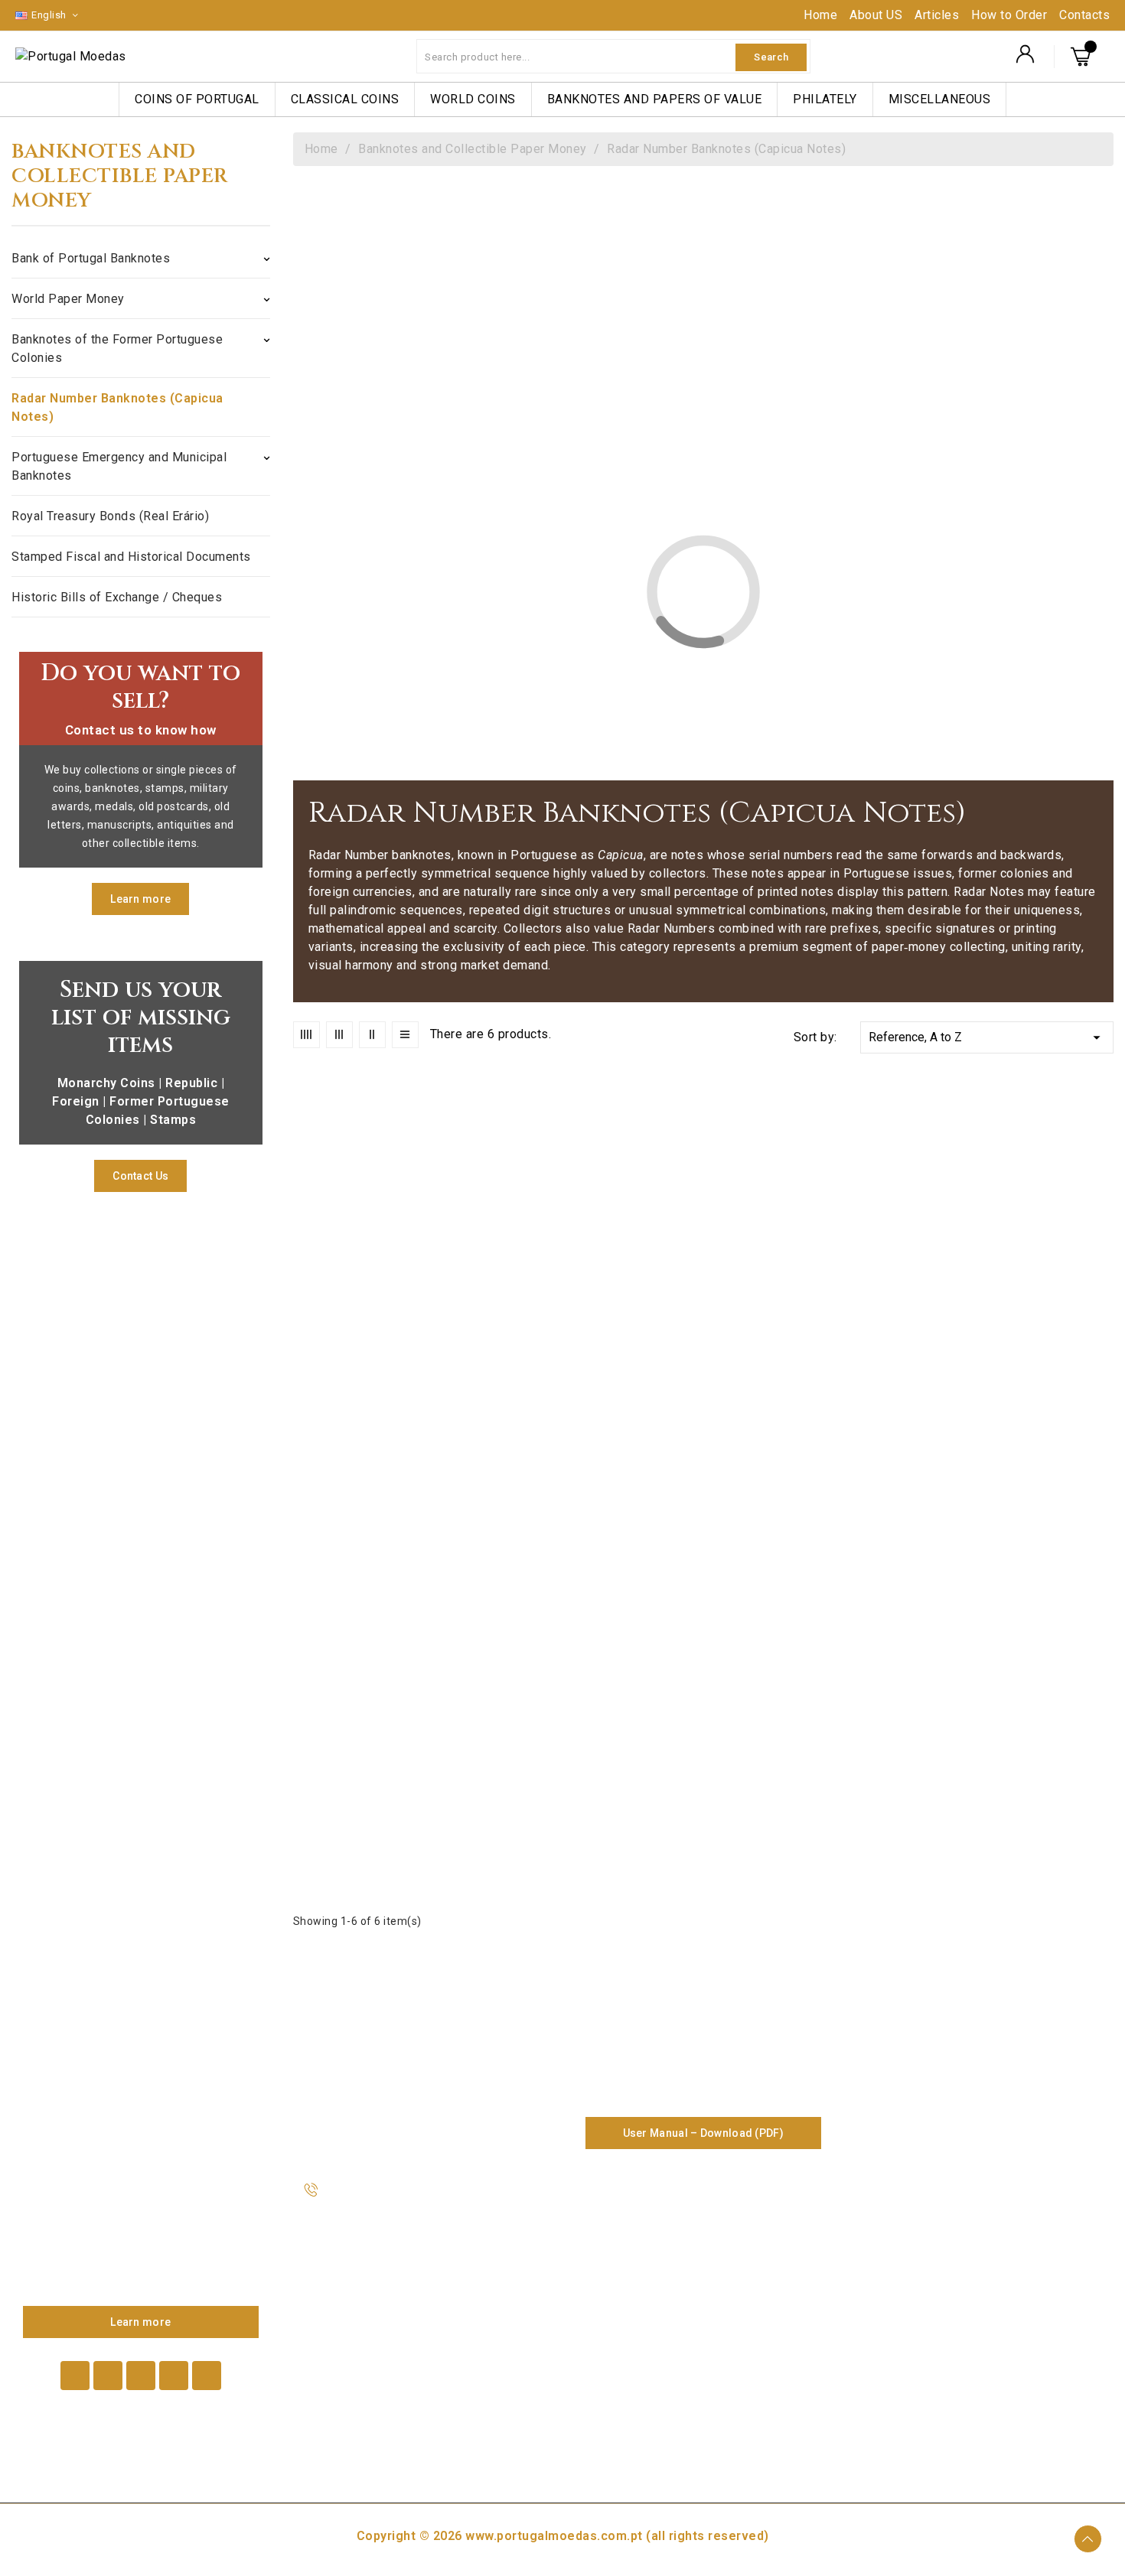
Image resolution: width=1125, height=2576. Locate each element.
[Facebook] (75, 2376)
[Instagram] (207, 2376)
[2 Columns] (372, 1035)
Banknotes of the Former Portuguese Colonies (117, 348)
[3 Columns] (339, 1035)
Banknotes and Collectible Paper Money (120, 177)
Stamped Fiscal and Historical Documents (131, 557)
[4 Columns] (307, 1035)
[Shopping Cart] (1083, 57)
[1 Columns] (405, 1035)
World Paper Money (68, 299)
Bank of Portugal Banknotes (91, 258)
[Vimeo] (174, 2376)
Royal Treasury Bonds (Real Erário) (110, 516)
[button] (140, 899)
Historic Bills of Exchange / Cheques (117, 597)
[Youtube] (141, 2376)
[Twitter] (108, 2376)
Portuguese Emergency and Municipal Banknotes (119, 466)
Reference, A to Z (987, 1037)
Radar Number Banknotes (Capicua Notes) (117, 407)
